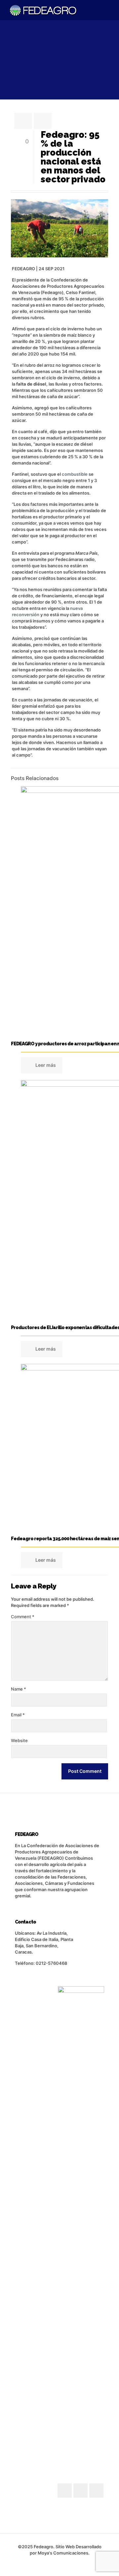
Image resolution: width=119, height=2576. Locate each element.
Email (18, 1715)
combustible (75, 474)
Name (19, 1689)
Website (19, 1740)
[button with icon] (65, 2491)
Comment (23, 1617)
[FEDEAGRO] (43, 10)
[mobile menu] (110, 10)
